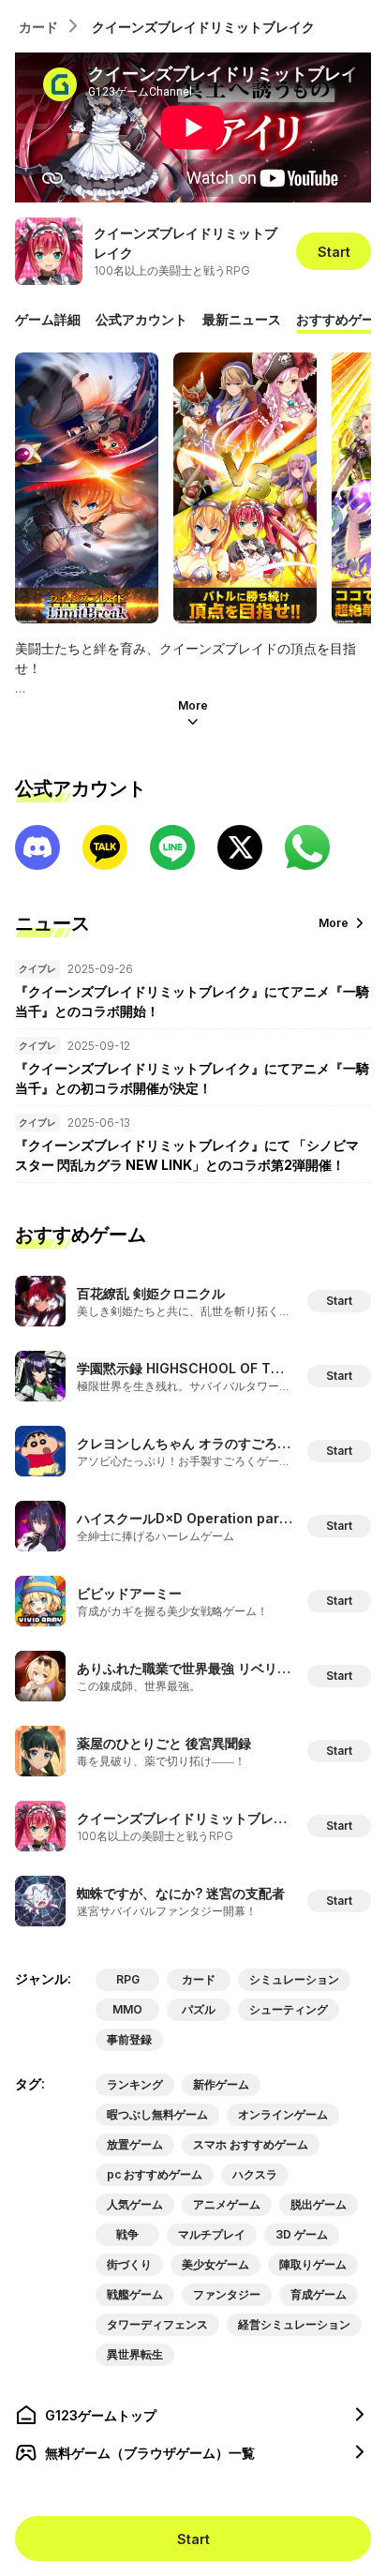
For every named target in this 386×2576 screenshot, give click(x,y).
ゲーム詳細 (48, 319)
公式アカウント (141, 319)
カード (38, 27)
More (193, 705)
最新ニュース (242, 319)
